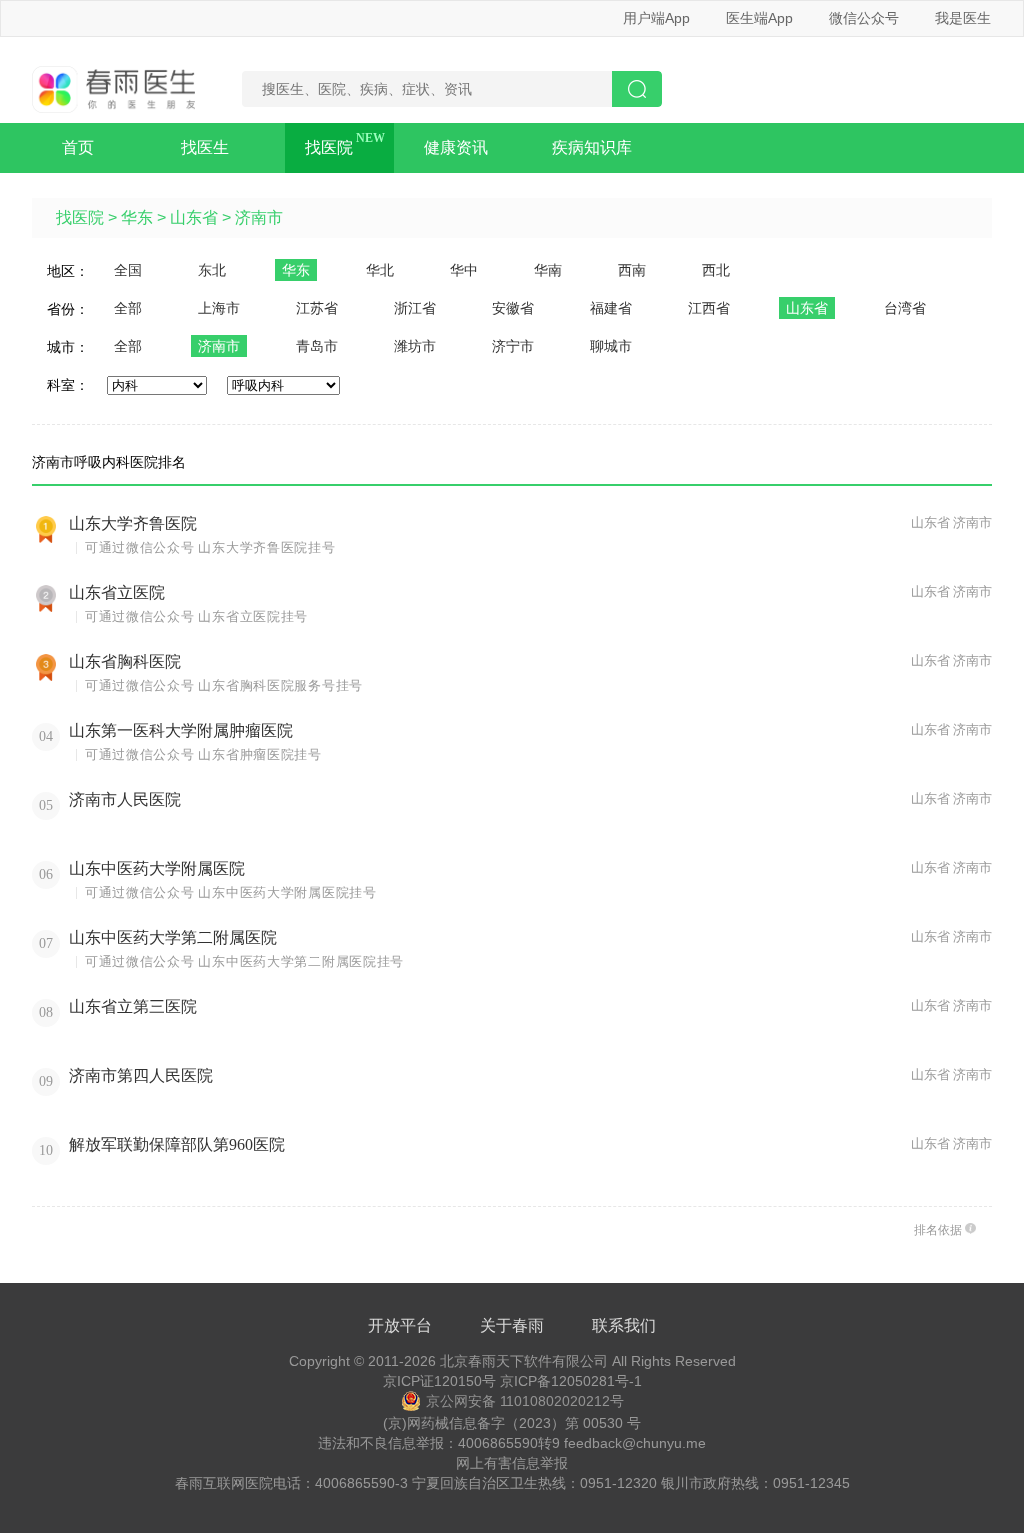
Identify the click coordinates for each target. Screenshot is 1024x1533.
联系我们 (624, 1325)
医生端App (759, 18)
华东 (137, 217)
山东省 (194, 217)
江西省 (709, 308)
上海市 (219, 308)
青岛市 (317, 346)
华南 (548, 270)
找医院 (329, 147)
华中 (464, 270)
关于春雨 (512, 1325)
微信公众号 (864, 18)
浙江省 (415, 308)
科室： (68, 385)
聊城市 (611, 346)
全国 (128, 270)
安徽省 (513, 308)
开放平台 (400, 1325)
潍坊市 (415, 346)
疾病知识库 (592, 147)
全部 (128, 308)
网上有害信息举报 (512, 1463)
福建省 (611, 308)
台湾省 (905, 308)
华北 (380, 270)
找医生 (205, 147)
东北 (212, 270)
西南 (632, 270)
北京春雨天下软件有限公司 (524, 1361)
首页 (78, 147)
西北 (716, 270)
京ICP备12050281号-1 (571, 1381)
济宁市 (513, 346)
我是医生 (963, 18)
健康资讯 (456, 147)
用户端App (656, 18)
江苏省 (317, 308)
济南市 (259, 217)
